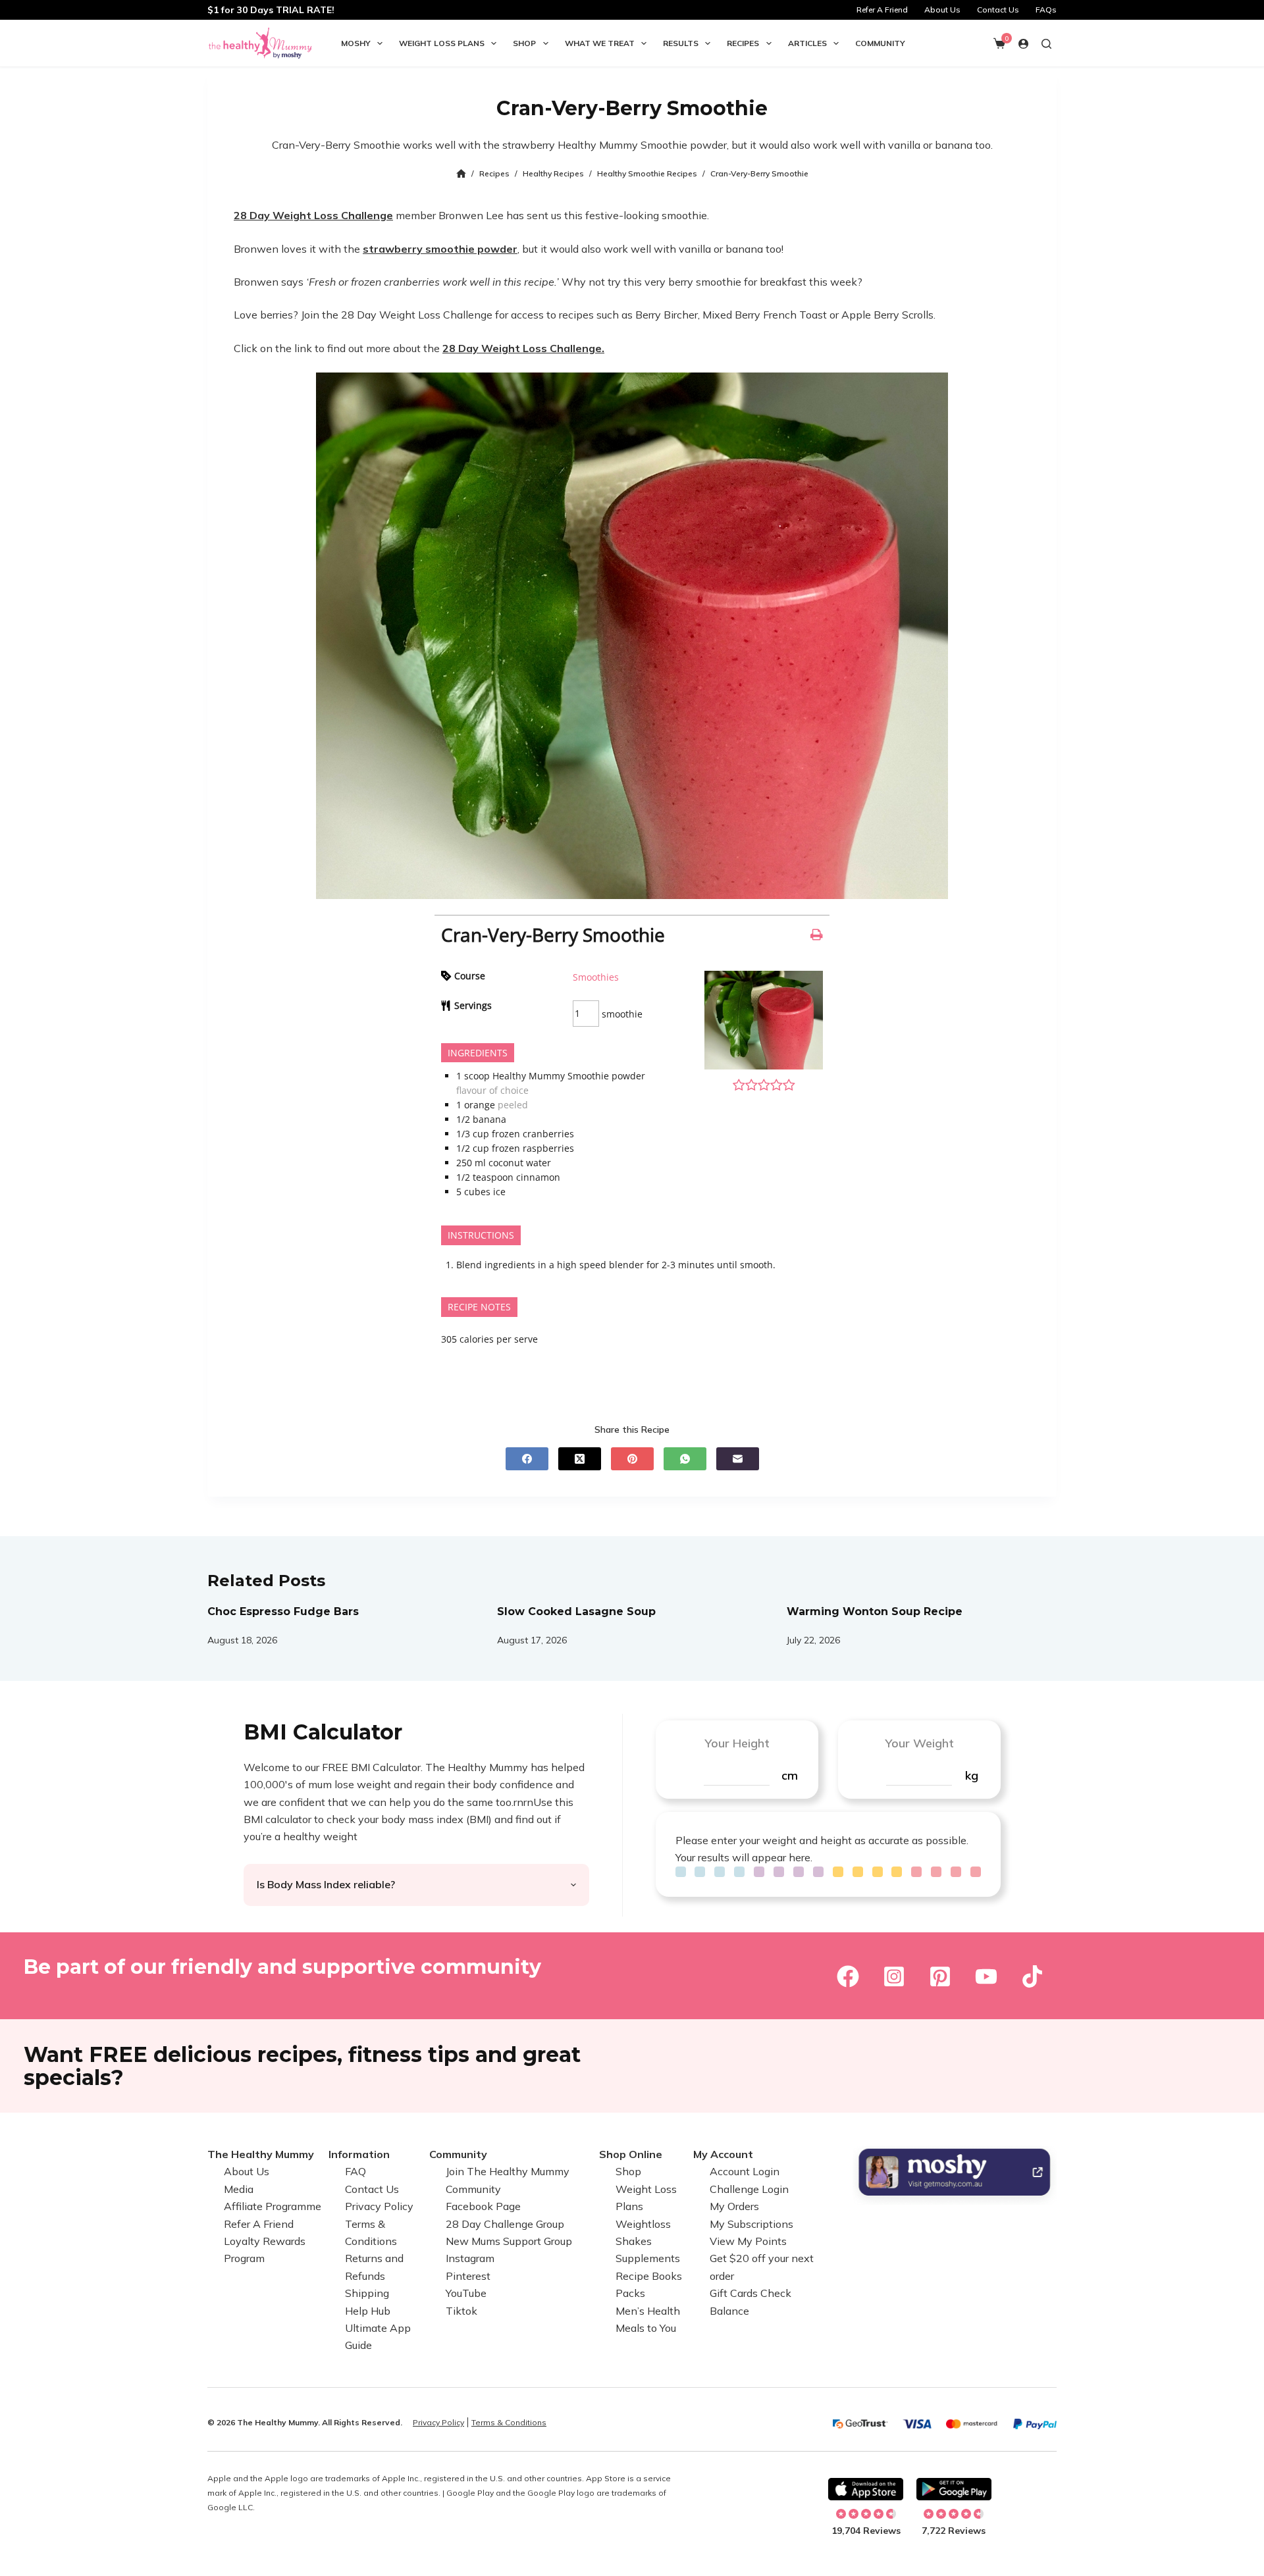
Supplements (648, 2259)
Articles (807, 43)
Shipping (367, 2293)
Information (359, 2154)
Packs (630, 2293)
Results (681, 43)
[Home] (461, 174)
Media (239, 2189)
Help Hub (368, 2311)
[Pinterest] (632, 1459)
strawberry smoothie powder (440, 249)
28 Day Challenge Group (505, 2224)
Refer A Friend (882, 10)
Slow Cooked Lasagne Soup (576, 1611)
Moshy (356, 43)
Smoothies (596, 977)
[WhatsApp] (685, 1459)
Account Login (745, 2172)
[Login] (1023, 44)
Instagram (470, 2259)
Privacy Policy (379, 2206)
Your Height (737, 1743)
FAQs (1046, 10)
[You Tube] (986, 1976)
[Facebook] (527, 1459)
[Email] (738, 1459)
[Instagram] (894, 1976)
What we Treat (600, 43)
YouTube (466, 2293)
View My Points (748, 2241)
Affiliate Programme (273, 2206)
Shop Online (631, 2154)
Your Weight (919, 1743)
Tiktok (461, 2311)
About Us (942, 10)
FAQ (355, 2172)
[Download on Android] (954, 2489)
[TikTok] (1032, 1976)
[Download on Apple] (866, 2489)
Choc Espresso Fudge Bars (283, 1611)
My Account (723, 2154)
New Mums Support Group (509, 2241)
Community (880, 43)
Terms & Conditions (509, 2422)
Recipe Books (649, 2276)
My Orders (734, 2206)
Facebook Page (483, 2206)
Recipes (743, 43)
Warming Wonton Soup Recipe (875, 1611)
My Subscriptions (751, 2224)
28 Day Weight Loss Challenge (313, 215)
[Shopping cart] (999, 43)
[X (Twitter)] (580, 1459)
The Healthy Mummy (261, 2154)
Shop (524, 43)
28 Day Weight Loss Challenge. (523, 348)
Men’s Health (648, 2311)
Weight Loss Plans (442, 43)
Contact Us (998, 10)
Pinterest (468, 2276)
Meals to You (646, 2328)
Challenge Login (749, 2189)
